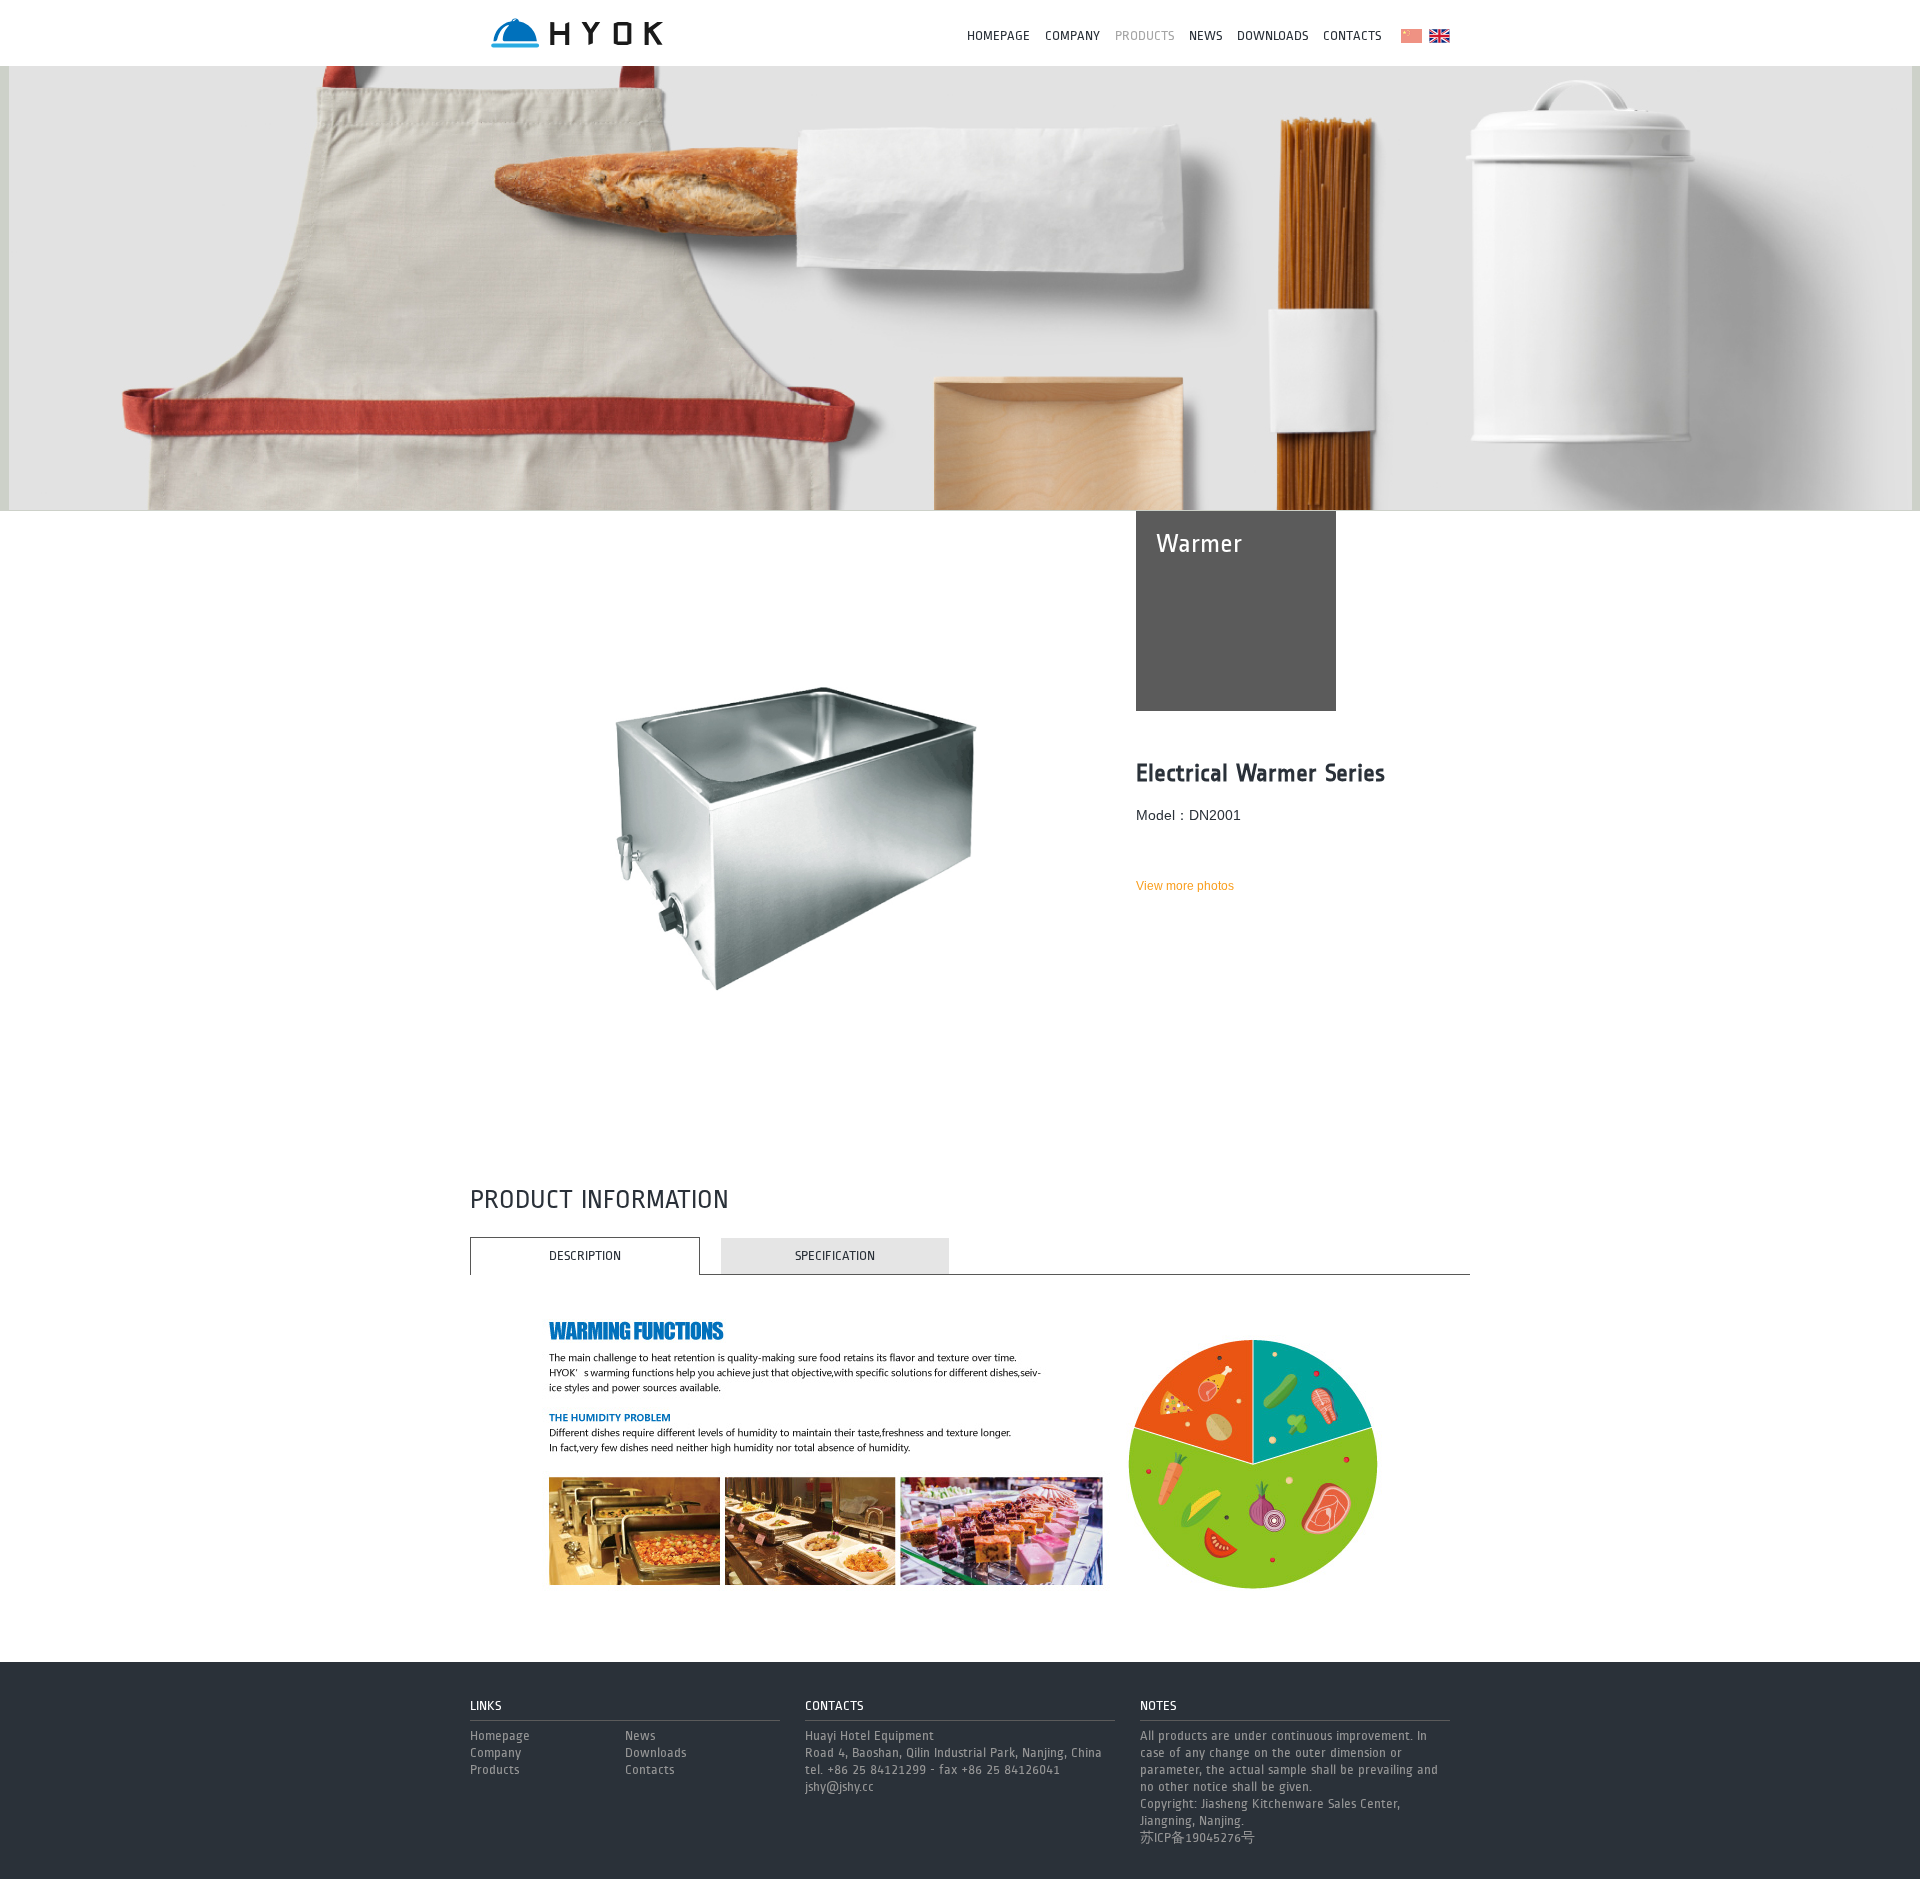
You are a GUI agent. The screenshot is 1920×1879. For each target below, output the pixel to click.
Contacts (1352, 36)
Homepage (998, 36)
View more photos (1185, 886)
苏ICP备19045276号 (1197, 1838)
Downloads (1272, 36)
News (1205, 36)
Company (1072, 36)
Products (1144, 36)
